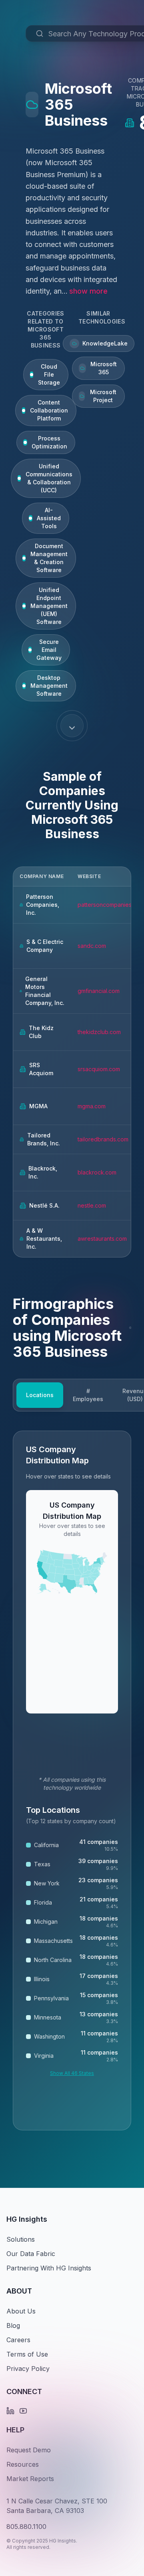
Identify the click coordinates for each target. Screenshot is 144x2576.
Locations (40, 1395)
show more (88, 291)
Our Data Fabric (31, 2254)
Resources (23, 2464)
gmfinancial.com (99, 991)
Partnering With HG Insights (49, 2268)
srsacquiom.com (99, 1069)
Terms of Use (27, 2354)
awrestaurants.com (102, 1239)
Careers (18, 2340)
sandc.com (92, 946)
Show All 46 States (72, 2073)
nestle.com (92, 1205)
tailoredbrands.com (103, 1139)
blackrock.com (97, 1172)
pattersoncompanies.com (111, 905)
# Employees (88, 1395)
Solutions (21, 2239)
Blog (13, 2325)
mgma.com (92, 1106)
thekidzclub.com (99, 1032)
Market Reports (30, 2479)
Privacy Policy (28, 2369)
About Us (21, 2311)
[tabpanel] (72, 1780)
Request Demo (29, 2450)
